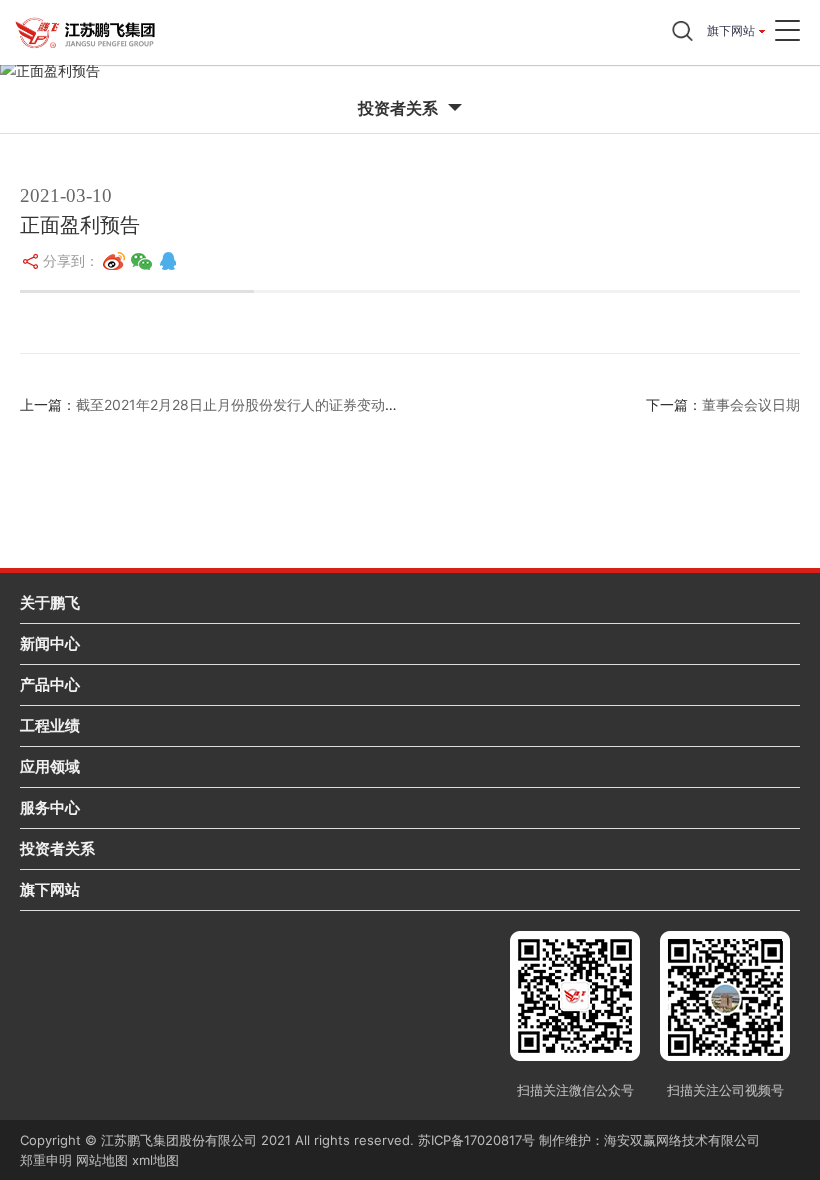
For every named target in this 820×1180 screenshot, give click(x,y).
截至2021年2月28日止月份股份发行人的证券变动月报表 (251, 404)
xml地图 (155, 1160)
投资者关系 (57, 848)
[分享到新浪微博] (114, 261)
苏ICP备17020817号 (476, 1140)
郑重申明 (46, 1160)
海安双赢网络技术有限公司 (682, 1140)
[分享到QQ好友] (168, 261)
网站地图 (102, 1160)
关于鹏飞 (50, 602)
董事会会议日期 (751, 404)
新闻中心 (50, 643)
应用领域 (50, 766)
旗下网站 (731, 30)
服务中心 (50, 807)
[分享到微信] (142, 261)
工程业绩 (50, 725)
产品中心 (50, 684)
